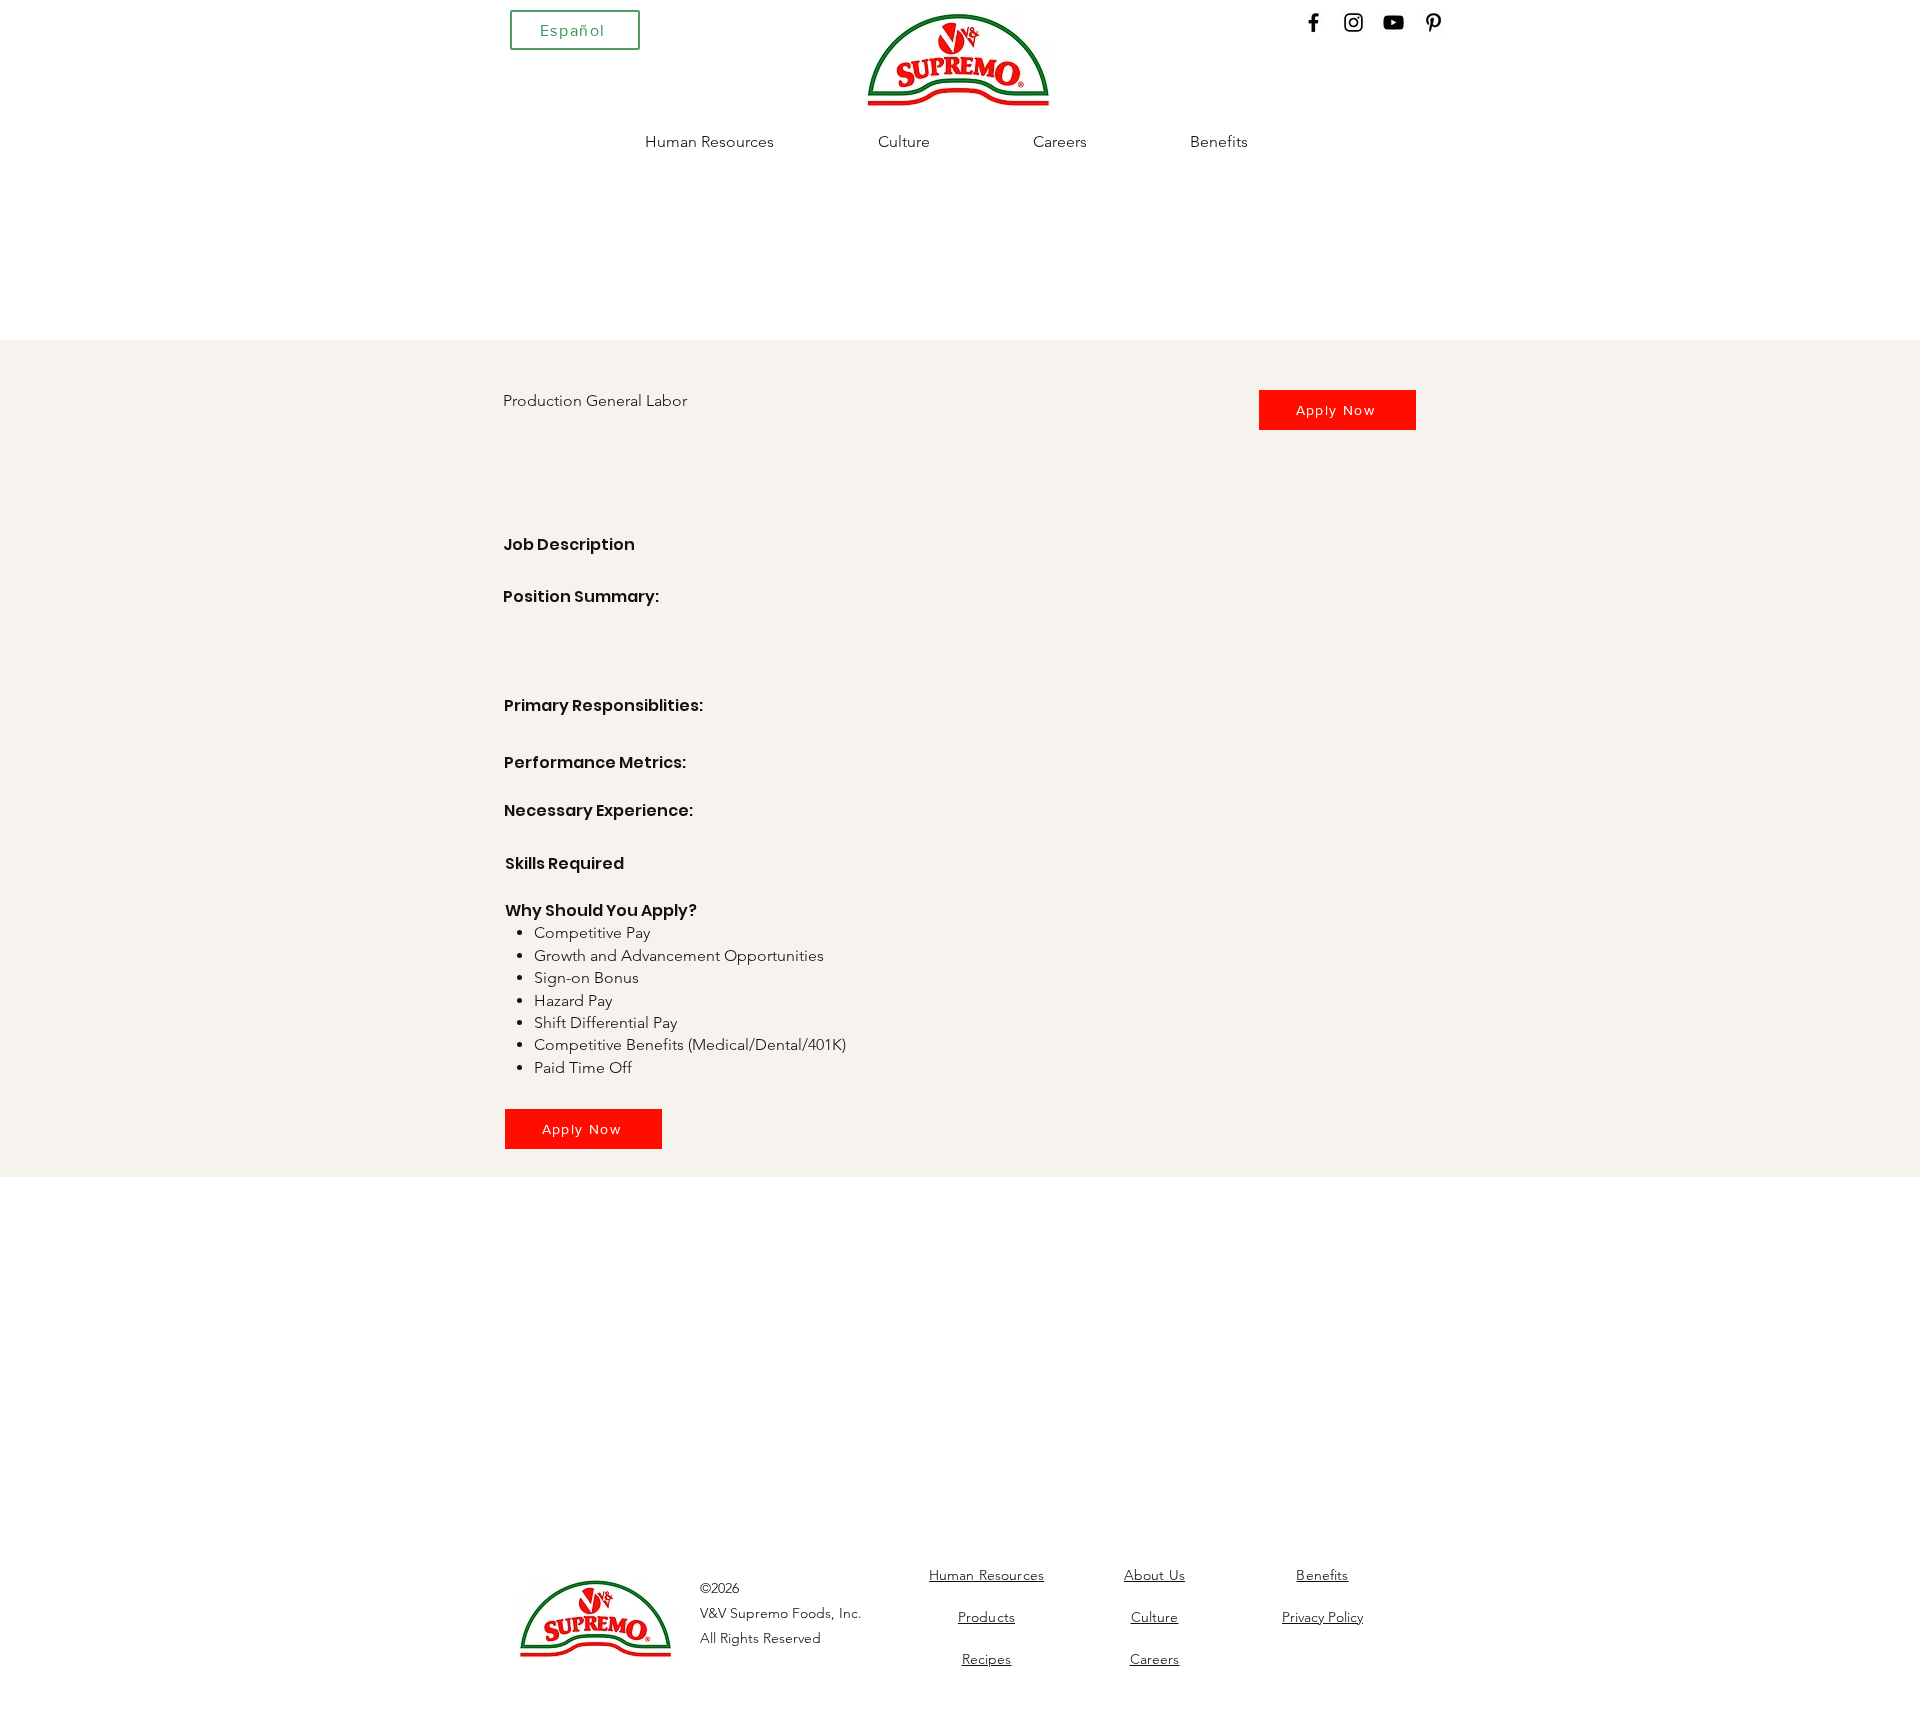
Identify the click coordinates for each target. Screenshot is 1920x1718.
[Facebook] (1313, 22)
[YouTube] (1393, 22)
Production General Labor (595, 400)
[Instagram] (1353, 22)
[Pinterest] (1433, 22)
